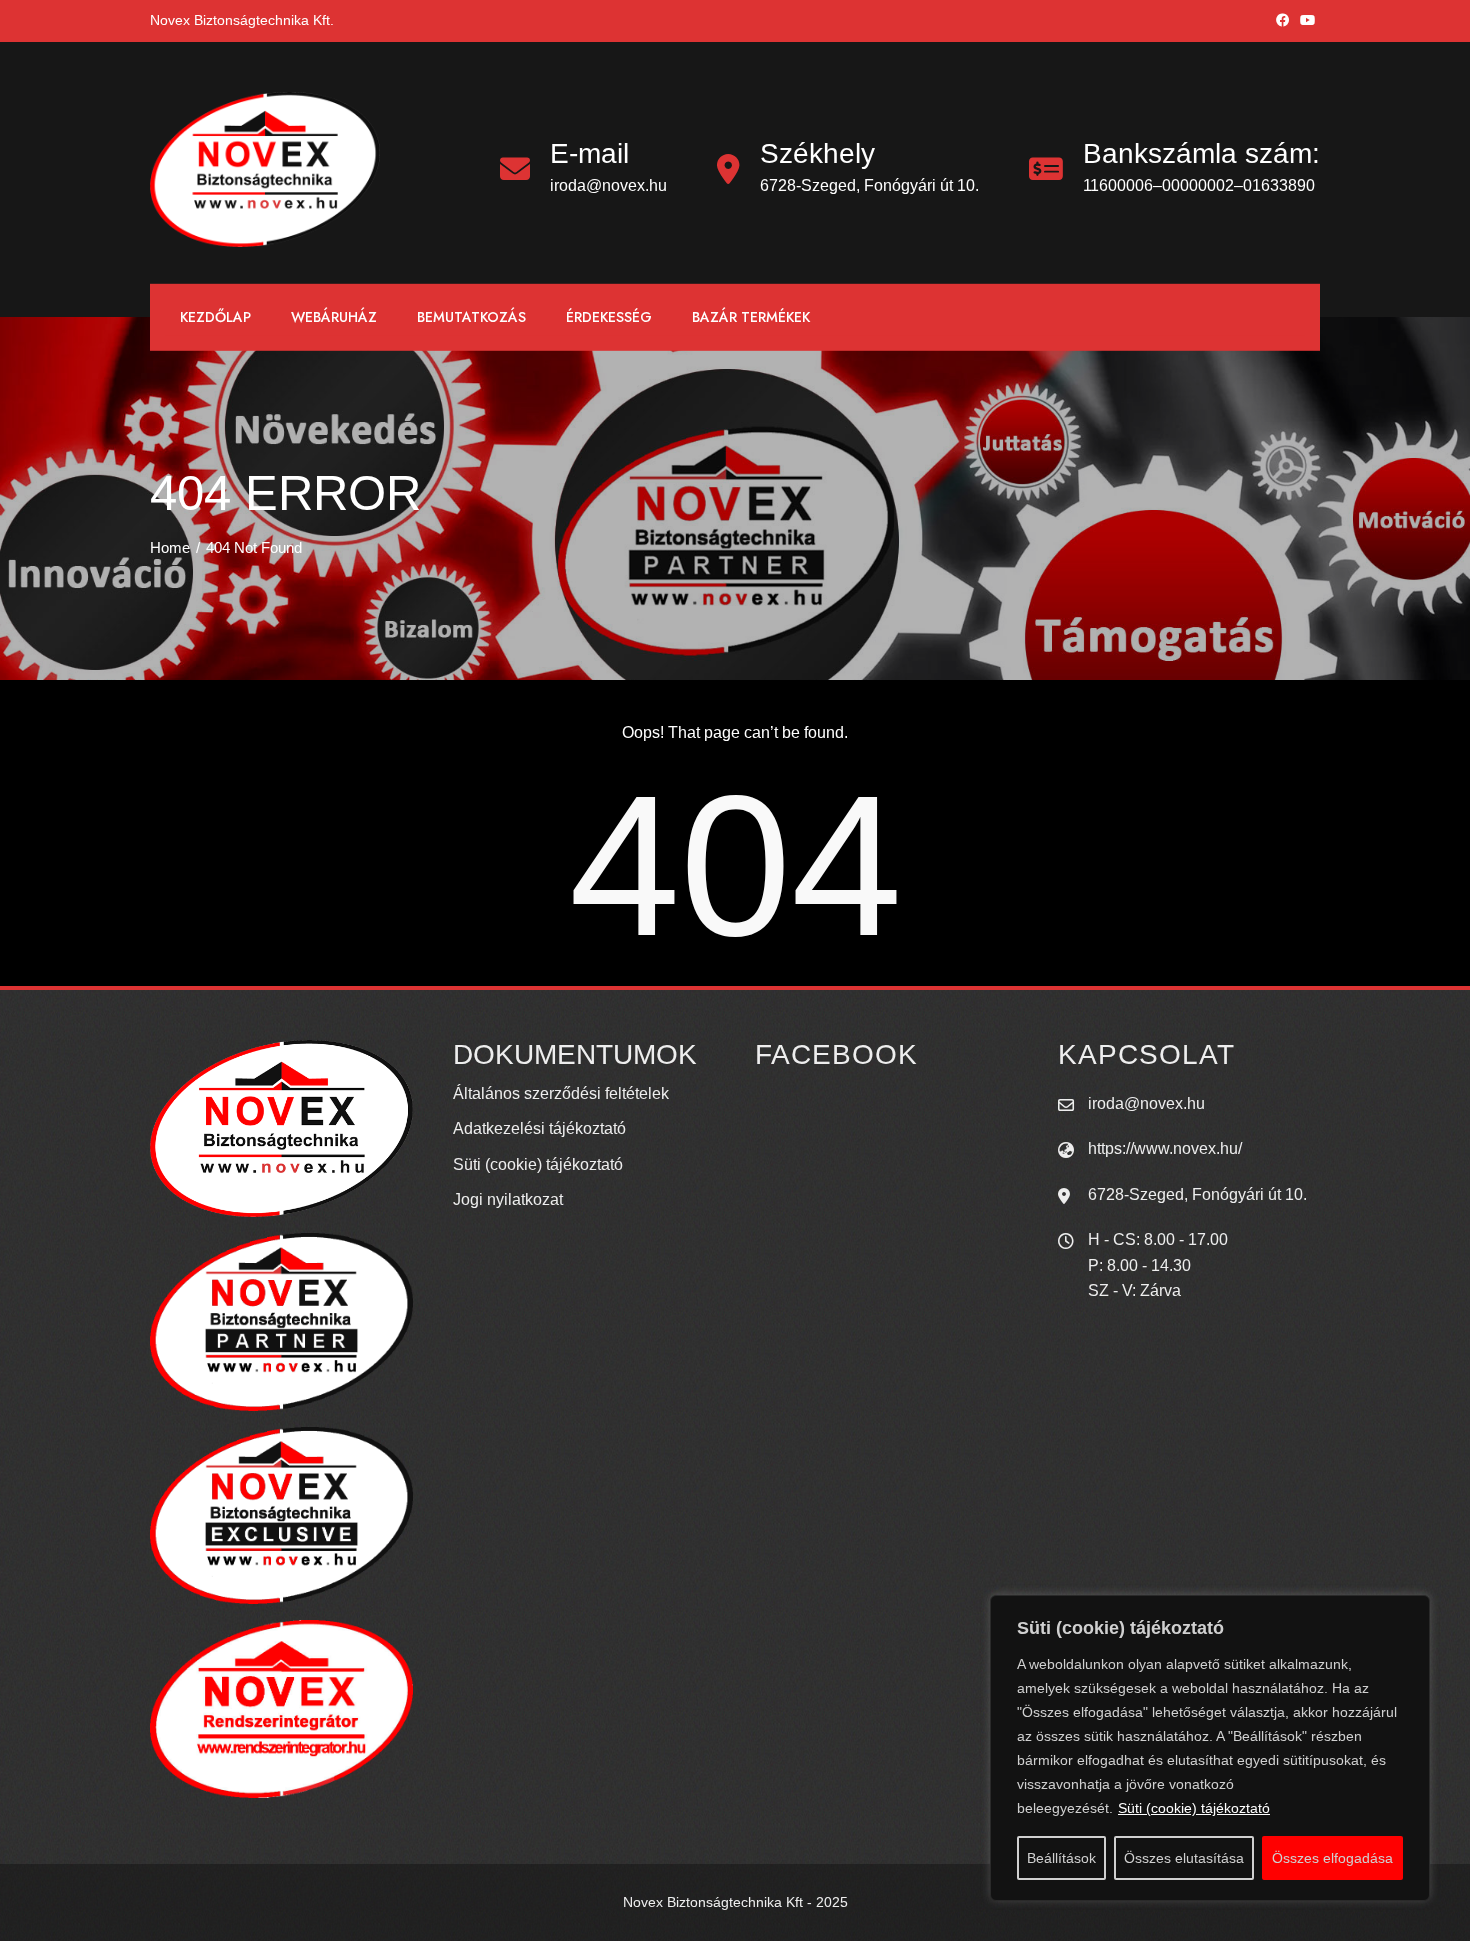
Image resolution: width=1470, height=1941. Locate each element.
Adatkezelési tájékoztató (539, 1128)
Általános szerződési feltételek (561, 1093)
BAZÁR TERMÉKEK (751, 317)
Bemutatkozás (471, 317)
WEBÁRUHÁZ (334, 317)
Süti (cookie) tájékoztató (1194, 1808)
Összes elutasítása (1184, 1858)
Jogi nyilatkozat (508, 1199)
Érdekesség (609, 317)
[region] (1210, 1748)
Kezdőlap (215, 317)
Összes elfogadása (1332, 1858)
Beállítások (1061, 1858)
